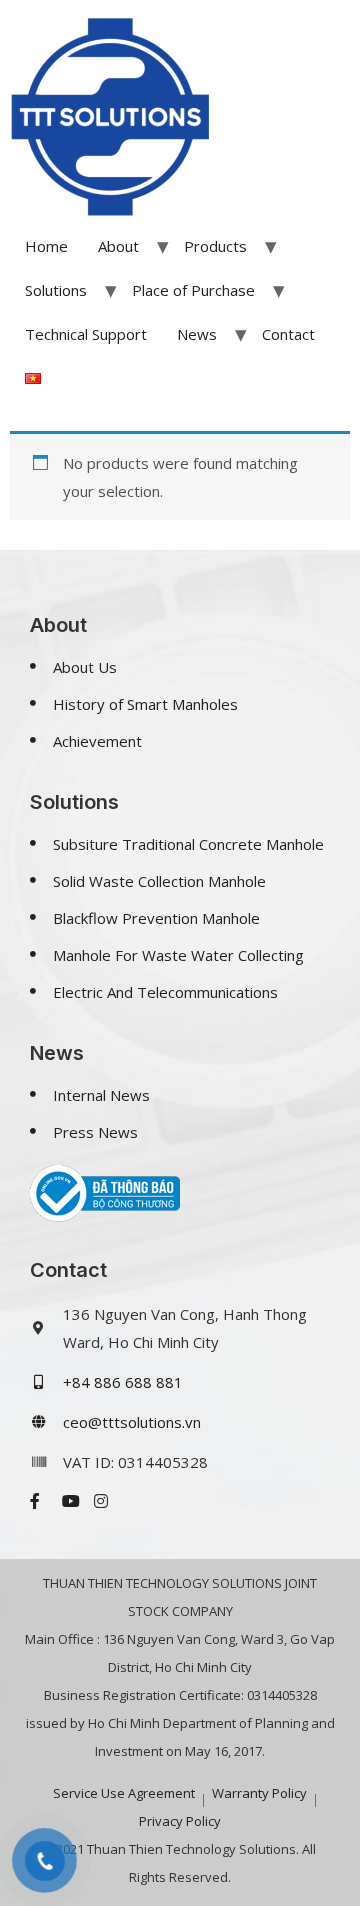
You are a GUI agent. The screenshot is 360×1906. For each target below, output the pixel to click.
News (197, 334)
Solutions (56, 290)
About (118, 246)
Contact (288, 334)
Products (215, 246)
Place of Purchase (193, 290)
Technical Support (86, 334)
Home (46, 246)
